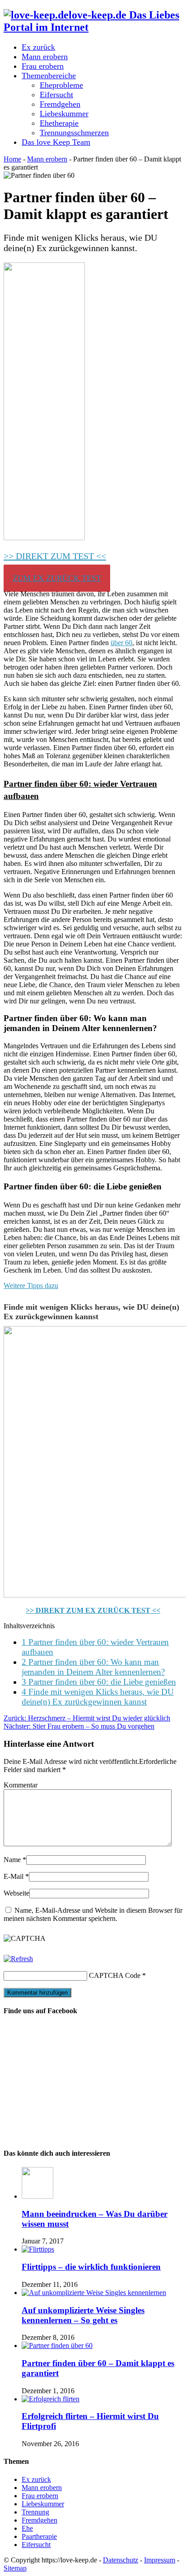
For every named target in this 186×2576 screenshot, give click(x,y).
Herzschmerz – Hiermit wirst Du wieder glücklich (87, 1718)
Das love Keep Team (56, 142)
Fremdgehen (60, 104)
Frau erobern (43, 66)
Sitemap (15, 2568)
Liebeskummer (64, 114)
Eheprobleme (61, 85)
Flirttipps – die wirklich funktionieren (91, 2267)
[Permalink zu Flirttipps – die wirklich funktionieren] (38, 2249)
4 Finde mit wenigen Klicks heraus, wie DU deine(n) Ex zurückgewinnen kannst (98, 1697)
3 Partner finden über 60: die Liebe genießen (99, 1682)
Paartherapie (39, 2536)
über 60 (121, 643)
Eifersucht (56, 95)
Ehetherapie (59, 123)
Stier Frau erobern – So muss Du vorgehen (79, 1726)
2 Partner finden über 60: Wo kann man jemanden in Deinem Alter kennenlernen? (93, 1667)
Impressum (160, 2560)
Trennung (35, 2512)
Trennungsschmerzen (74, 133)
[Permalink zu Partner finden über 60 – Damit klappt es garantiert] (57, 2345)
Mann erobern (45, 57)
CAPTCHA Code (115, 1975)
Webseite (16, 1893)
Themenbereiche (49, 76)
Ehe (27, 2528)
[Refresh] (18, 1959)
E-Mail (14, 1876)
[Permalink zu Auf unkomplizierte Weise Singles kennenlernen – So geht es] (94, 2293)
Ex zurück (38, 47)
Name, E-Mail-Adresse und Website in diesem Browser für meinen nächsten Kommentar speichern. (93, 1914)
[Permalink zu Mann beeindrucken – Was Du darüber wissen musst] (37, 2196)
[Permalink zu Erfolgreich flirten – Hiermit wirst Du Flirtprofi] (51, 2399)
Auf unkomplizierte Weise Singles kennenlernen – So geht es (83, 2315)
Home (12, 159)
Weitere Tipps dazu (31, 1286)
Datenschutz (121, 2560)
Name (12, 1860)
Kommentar (21, 1785)
